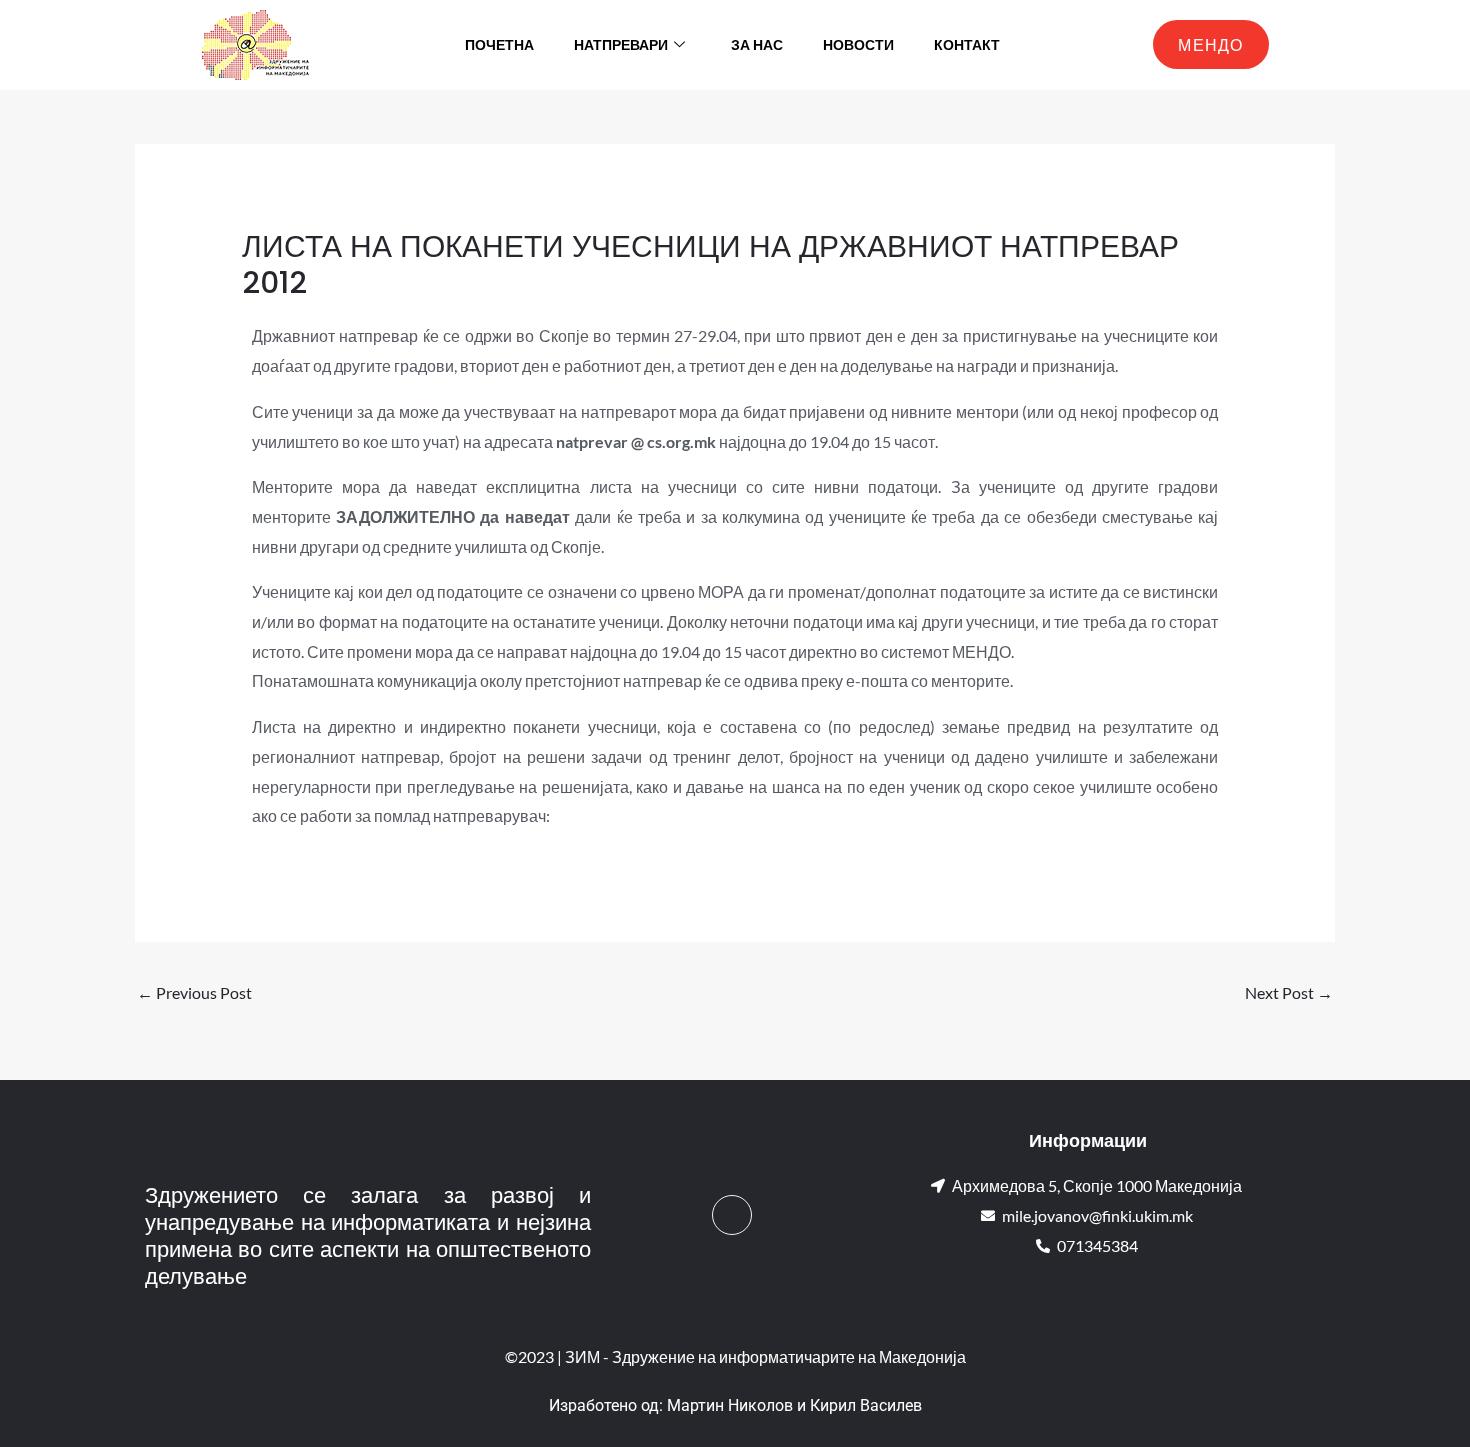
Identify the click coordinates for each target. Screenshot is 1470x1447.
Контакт (967, 44)
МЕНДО (1211, 44)
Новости (858, 44)
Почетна (499, 44)
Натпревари (621, 44)
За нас (757, 44)
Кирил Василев (866, 1405)
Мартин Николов (730, 1405)
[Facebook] (732, 1215)
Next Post (1289, 992)
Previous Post (194, 992)
